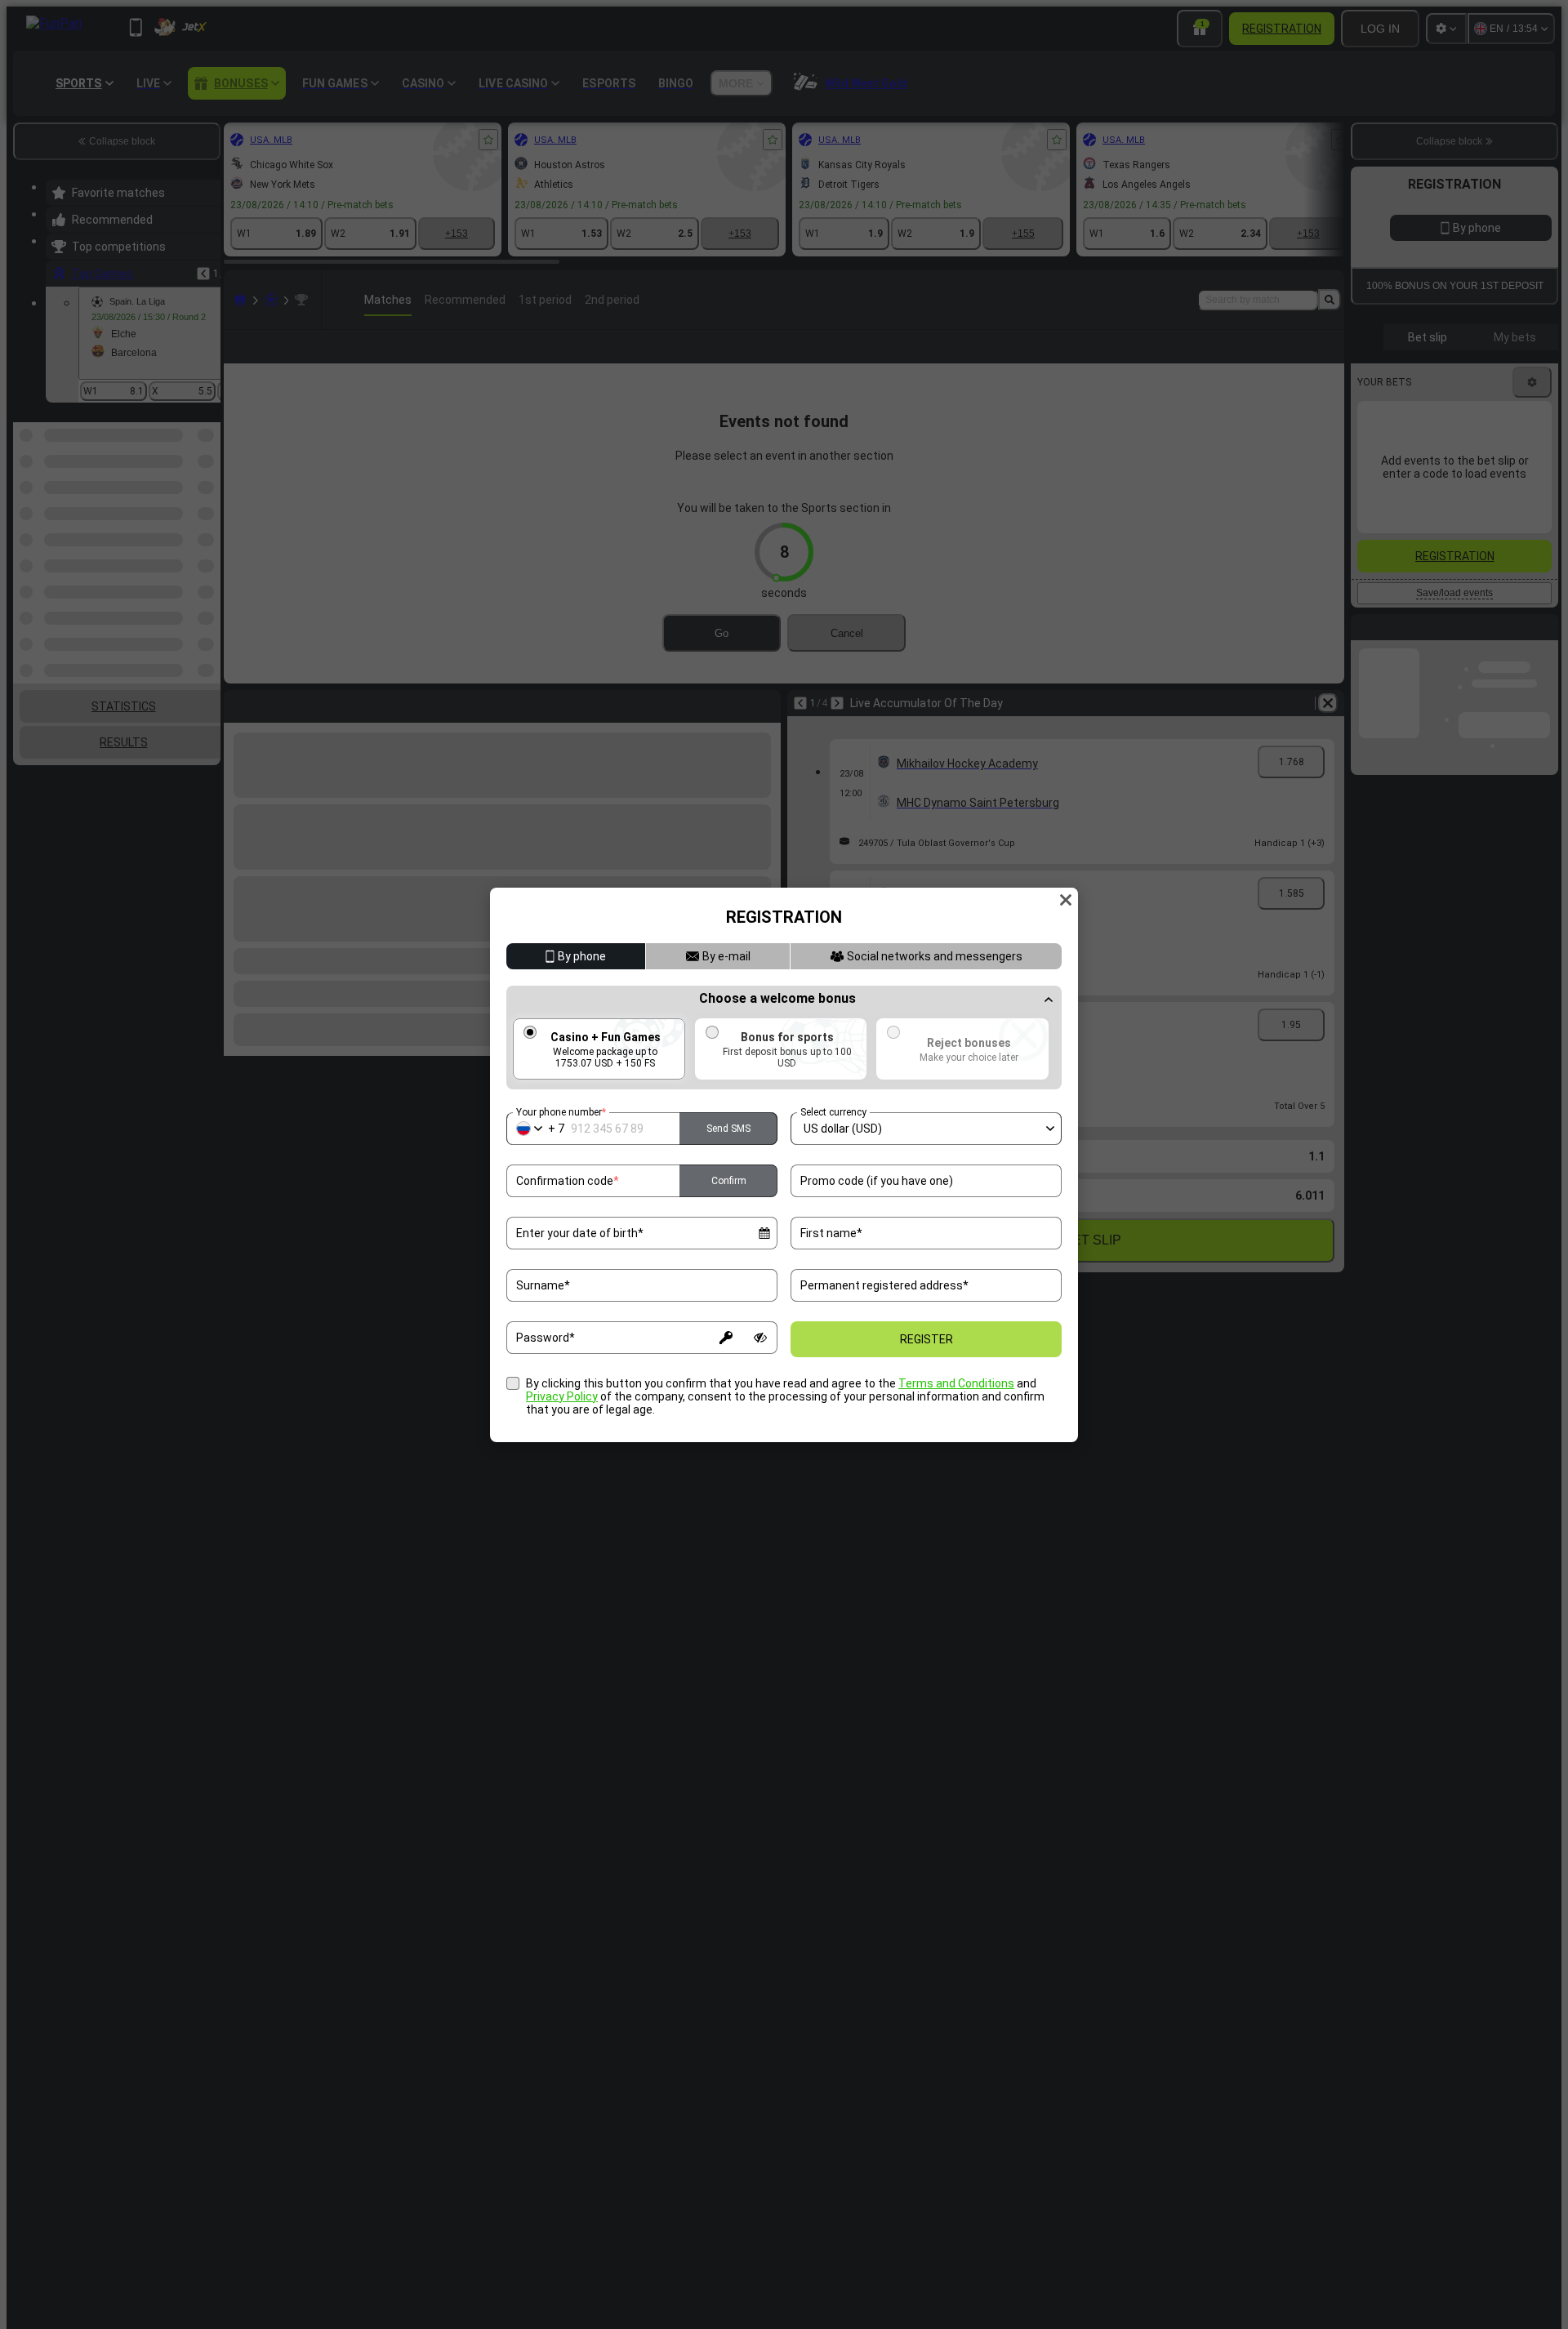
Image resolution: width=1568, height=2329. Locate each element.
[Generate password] (726, 1338)
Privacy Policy (562, 1396)
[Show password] (760, 1338)
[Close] (1066, 900)
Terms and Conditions (956, 1383)
